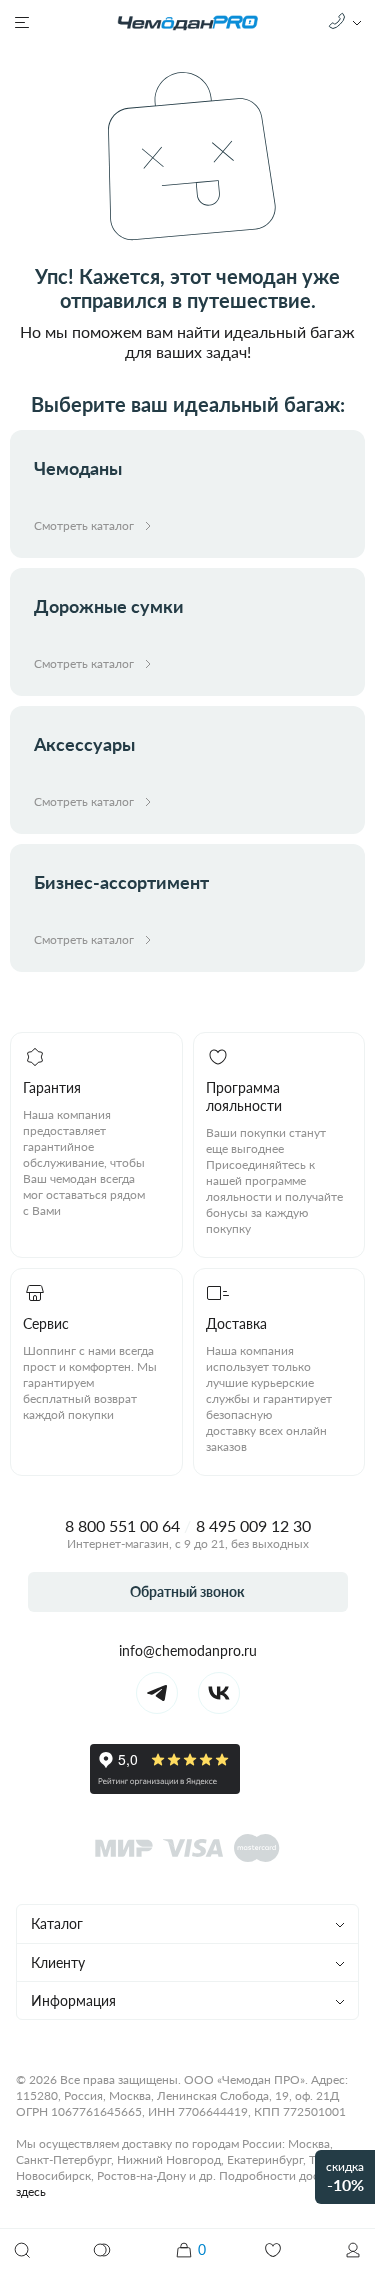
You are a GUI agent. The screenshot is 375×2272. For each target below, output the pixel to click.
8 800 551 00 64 (122, 1525)
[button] (353, 2250)
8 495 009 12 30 (253, 1525)
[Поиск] (22, 2250)
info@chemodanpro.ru (188, 1650)
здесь (31, 2191)
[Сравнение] (103, 2250)
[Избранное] (273, 2250)
